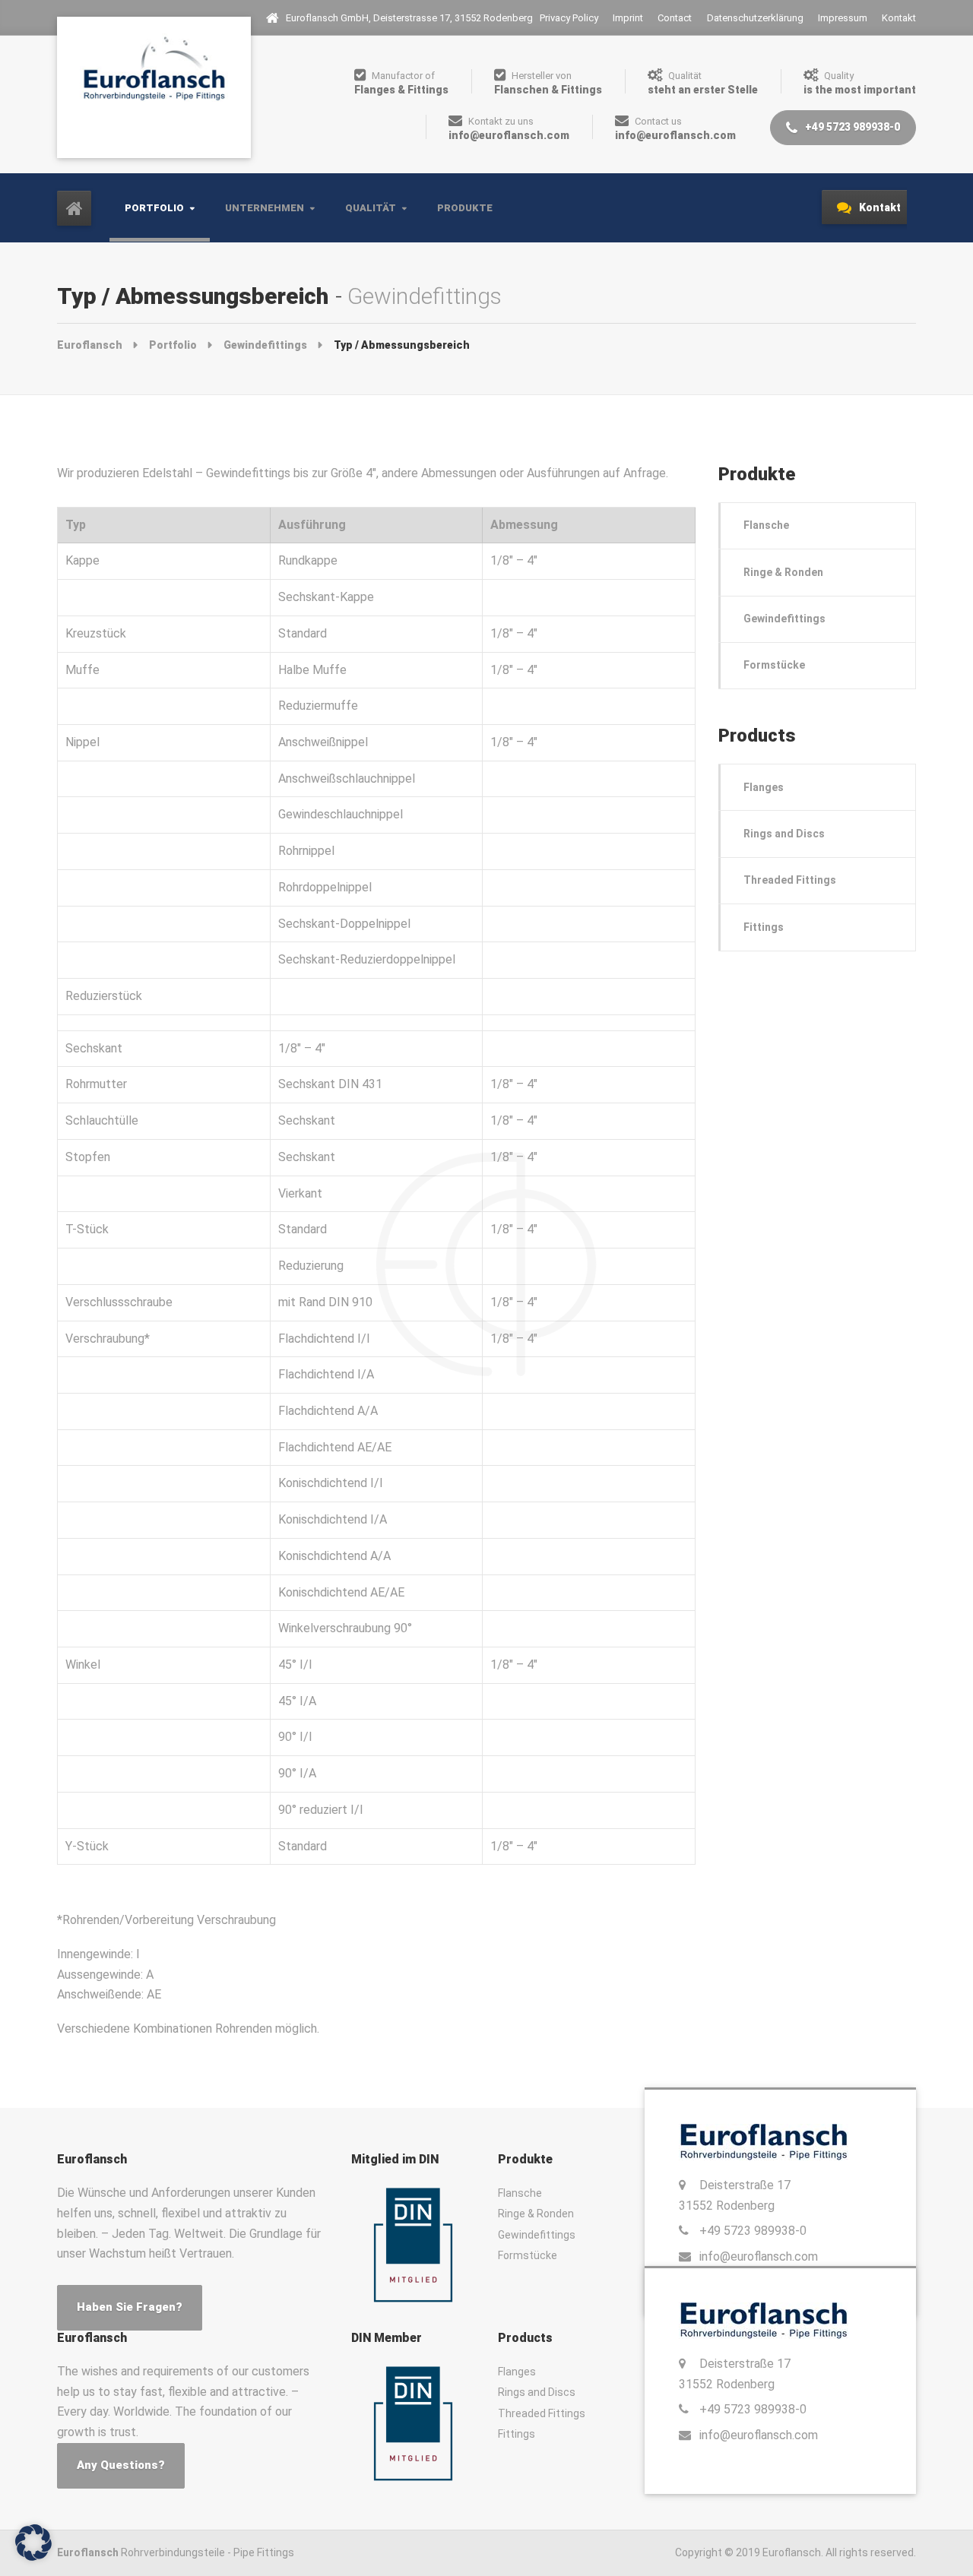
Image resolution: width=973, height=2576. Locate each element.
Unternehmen (265, 208)
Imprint (628, 18)
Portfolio (154, 208)
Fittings (764, 927)
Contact (675, 18)
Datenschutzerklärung (755, 18)
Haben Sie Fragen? (130, 2307)
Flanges (764, 787)
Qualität (371, 208)
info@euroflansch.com (759, 2256)
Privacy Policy (569, 18)
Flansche (766, 525)
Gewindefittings (784, 619)
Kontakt (899, 18)
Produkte (465, 208)
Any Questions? (121, 2465)
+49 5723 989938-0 (851, 127)
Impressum (843, 18)
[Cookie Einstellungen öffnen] (33, 2541)
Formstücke (774, 665)
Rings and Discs (784, 834)
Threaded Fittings (790, 880)
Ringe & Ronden (783, 572)
